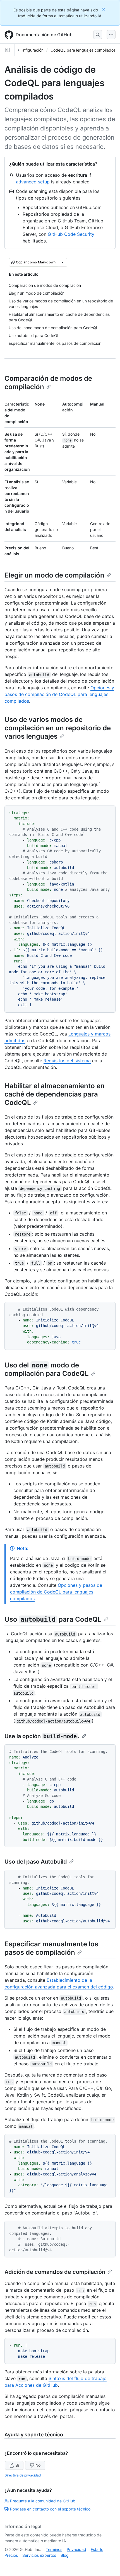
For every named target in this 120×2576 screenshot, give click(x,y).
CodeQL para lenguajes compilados (83, 50)
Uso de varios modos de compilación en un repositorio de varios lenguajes (58, 728)
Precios (11, 2555)
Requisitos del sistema (67, 1061)
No (38, 2465)
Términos (54, 2549)
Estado (97, 2549)
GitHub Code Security (71, 234)
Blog (65, 2555)
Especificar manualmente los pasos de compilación (51, 1948)
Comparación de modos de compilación (48, 383)
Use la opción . (42, 1736)
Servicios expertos (39, 2555)
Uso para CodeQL (53, 1619)
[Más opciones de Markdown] (63, 262)
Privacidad (76, 2549)
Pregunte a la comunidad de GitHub (43, 2501)
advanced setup (33, 182)
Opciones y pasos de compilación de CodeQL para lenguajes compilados (59, 694)
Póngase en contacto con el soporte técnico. (51, 2509)
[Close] (104, 9)
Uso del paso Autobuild (36, 1862)
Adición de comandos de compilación (55, 2272)
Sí (17, 2465)
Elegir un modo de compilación (54, 575)
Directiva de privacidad (23, 2475)
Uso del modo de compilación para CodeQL (47, 1369)
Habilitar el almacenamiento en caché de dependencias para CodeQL (55, 1094)
